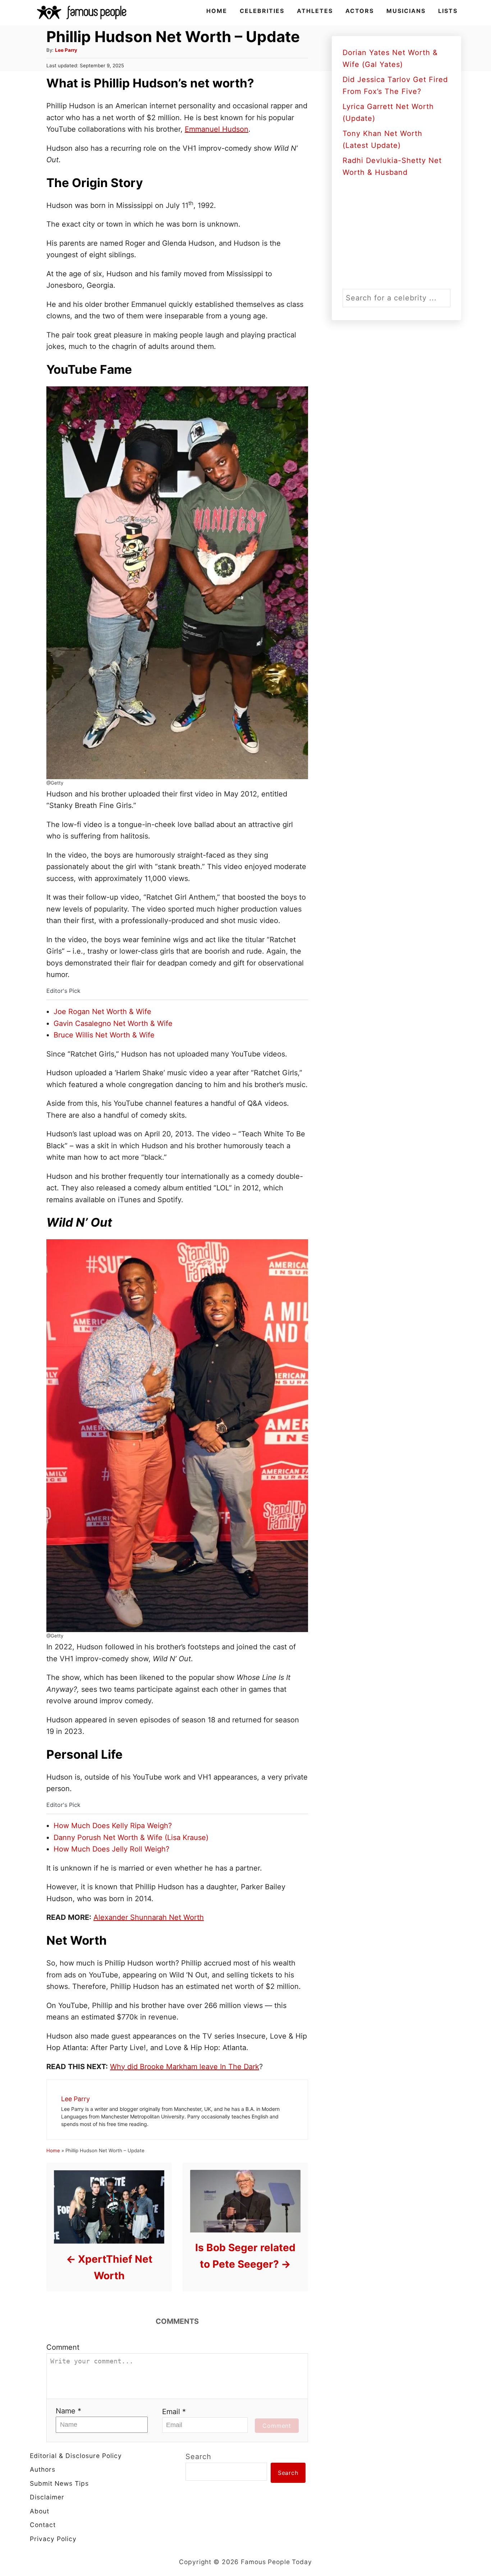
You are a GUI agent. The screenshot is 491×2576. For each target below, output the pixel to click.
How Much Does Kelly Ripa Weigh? (113, 1826)
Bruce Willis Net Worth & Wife (104, 1035)
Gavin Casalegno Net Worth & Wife (113, 1023)
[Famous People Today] (82, 13)
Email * (174, 2412)
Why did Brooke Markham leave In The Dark (185, 2067)
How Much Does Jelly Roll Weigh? (111, 1849)
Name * (68, 2411)
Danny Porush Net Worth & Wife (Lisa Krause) (131, 1837)
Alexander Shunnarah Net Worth (149, 1917)
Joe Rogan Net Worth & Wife (102, 1012)
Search (198, 2457)
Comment (63, 2347)
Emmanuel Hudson (217, 129)
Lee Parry (66, 50)
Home (53, 2150)
